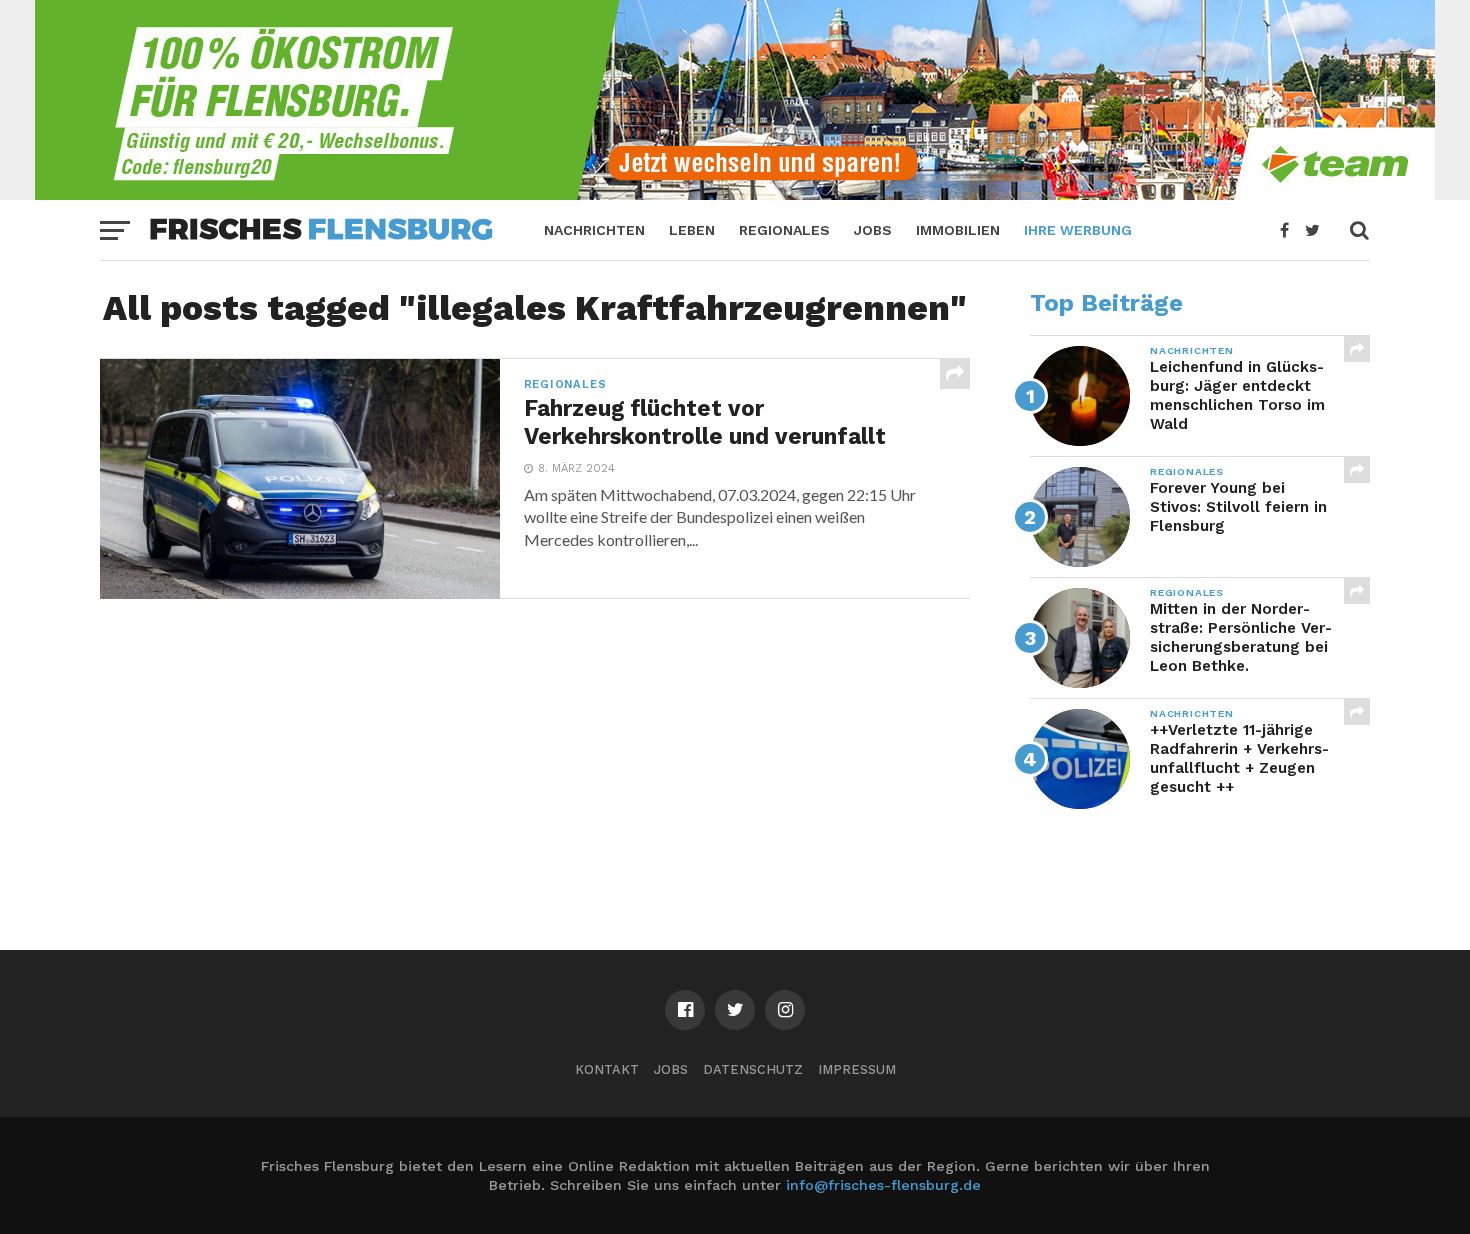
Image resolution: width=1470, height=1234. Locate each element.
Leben (692, 230)
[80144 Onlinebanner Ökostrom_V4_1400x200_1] (735, 193)
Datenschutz (753, 1069)
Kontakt (607, 1069)
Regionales (784, 230)
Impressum (857, 1069)
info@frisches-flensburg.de (883, 1185)
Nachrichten (594, 230)
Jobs (873, 230)
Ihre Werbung (1078, 230)
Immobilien (958, 230)
